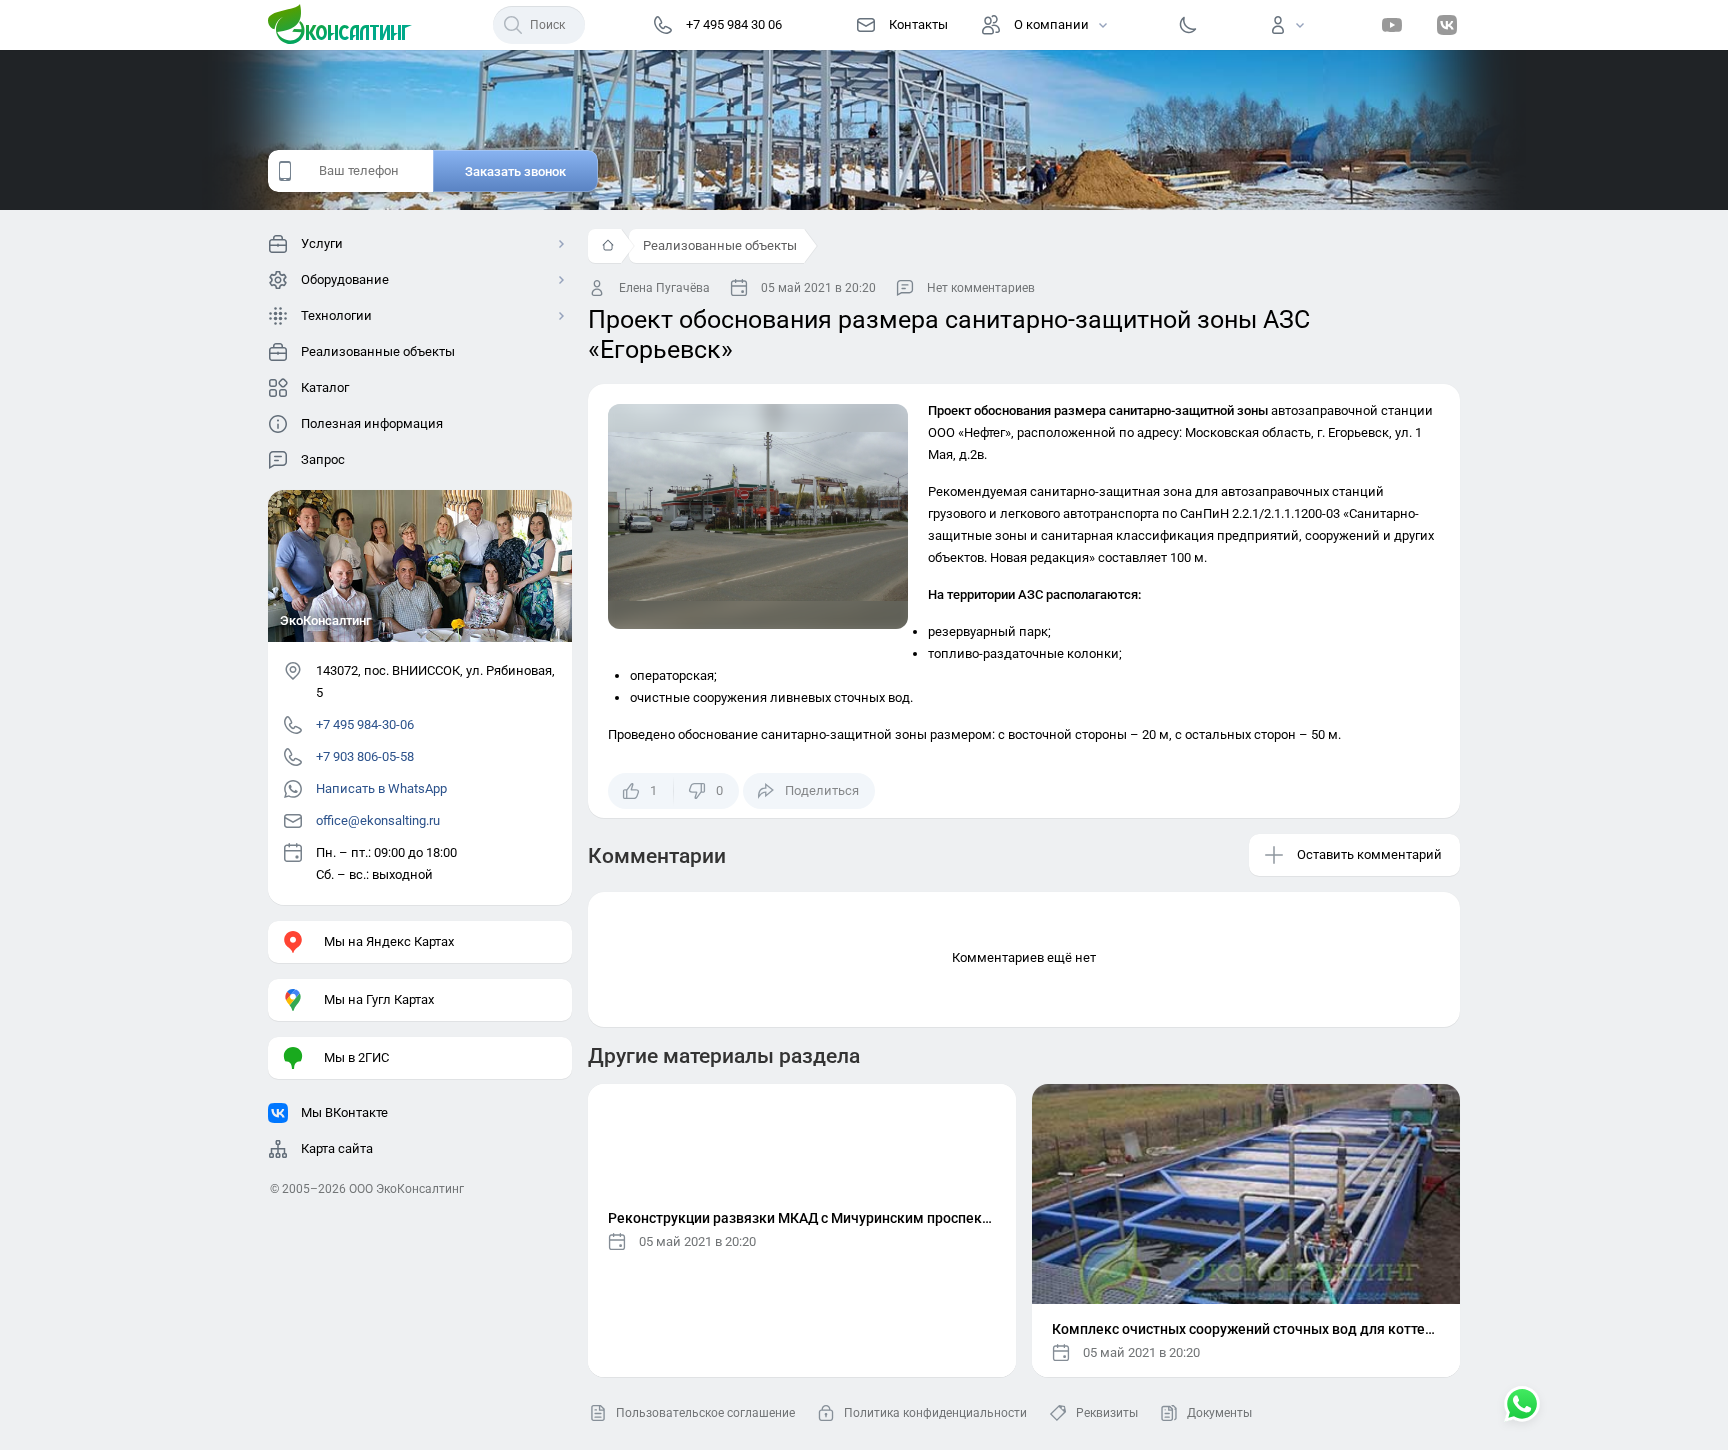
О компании (1051, 24)
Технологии (336, 315)
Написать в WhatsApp (381, 788)
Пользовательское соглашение (705, 1413)
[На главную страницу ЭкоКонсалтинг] (346, 25)
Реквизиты (1107, 1413)
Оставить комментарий (1369, 854)
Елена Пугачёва (664, 288)
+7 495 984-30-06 (365, 724)
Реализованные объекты (720, 245)
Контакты (918, 24)
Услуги (322, 243)
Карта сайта (337, 1148)
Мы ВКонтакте (344, 1112)
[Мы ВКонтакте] (1447, 25)
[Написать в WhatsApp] (1522, 1406)
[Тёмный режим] (1188, 25)
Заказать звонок (515, 171)
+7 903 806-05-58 (365, 756)
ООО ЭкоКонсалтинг (406, 1189)
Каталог (325, 387)
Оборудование (345, 279)
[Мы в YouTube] (1392, 25)
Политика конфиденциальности (935, 1413)
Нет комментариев (981, 288)
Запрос (323, 459)
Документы (1219, 1413)
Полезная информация (372, 423)
